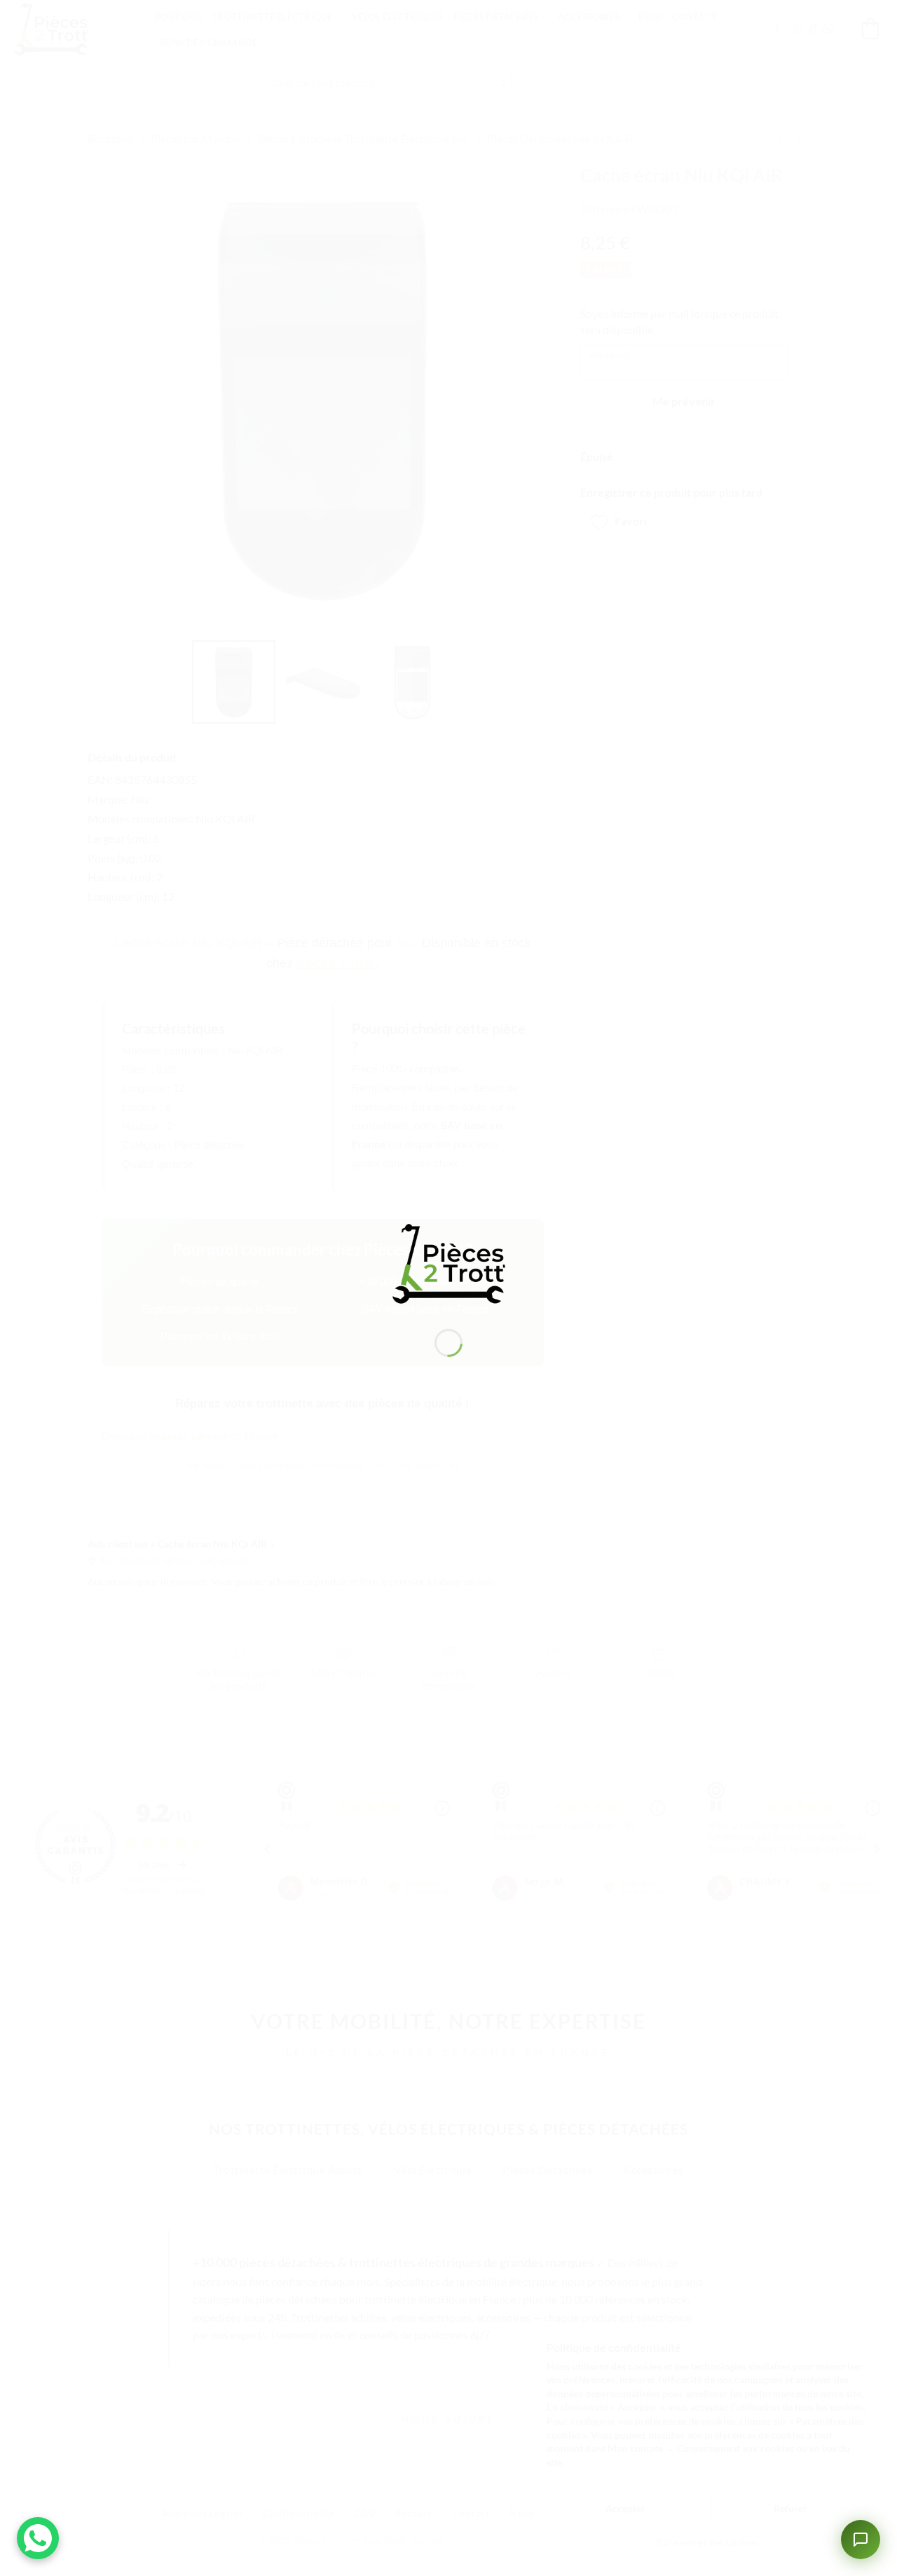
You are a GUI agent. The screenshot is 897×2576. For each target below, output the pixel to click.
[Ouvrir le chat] (861, 2540)
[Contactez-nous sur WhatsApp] (38, 2538)
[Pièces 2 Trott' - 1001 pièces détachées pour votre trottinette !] (448, 1262)
